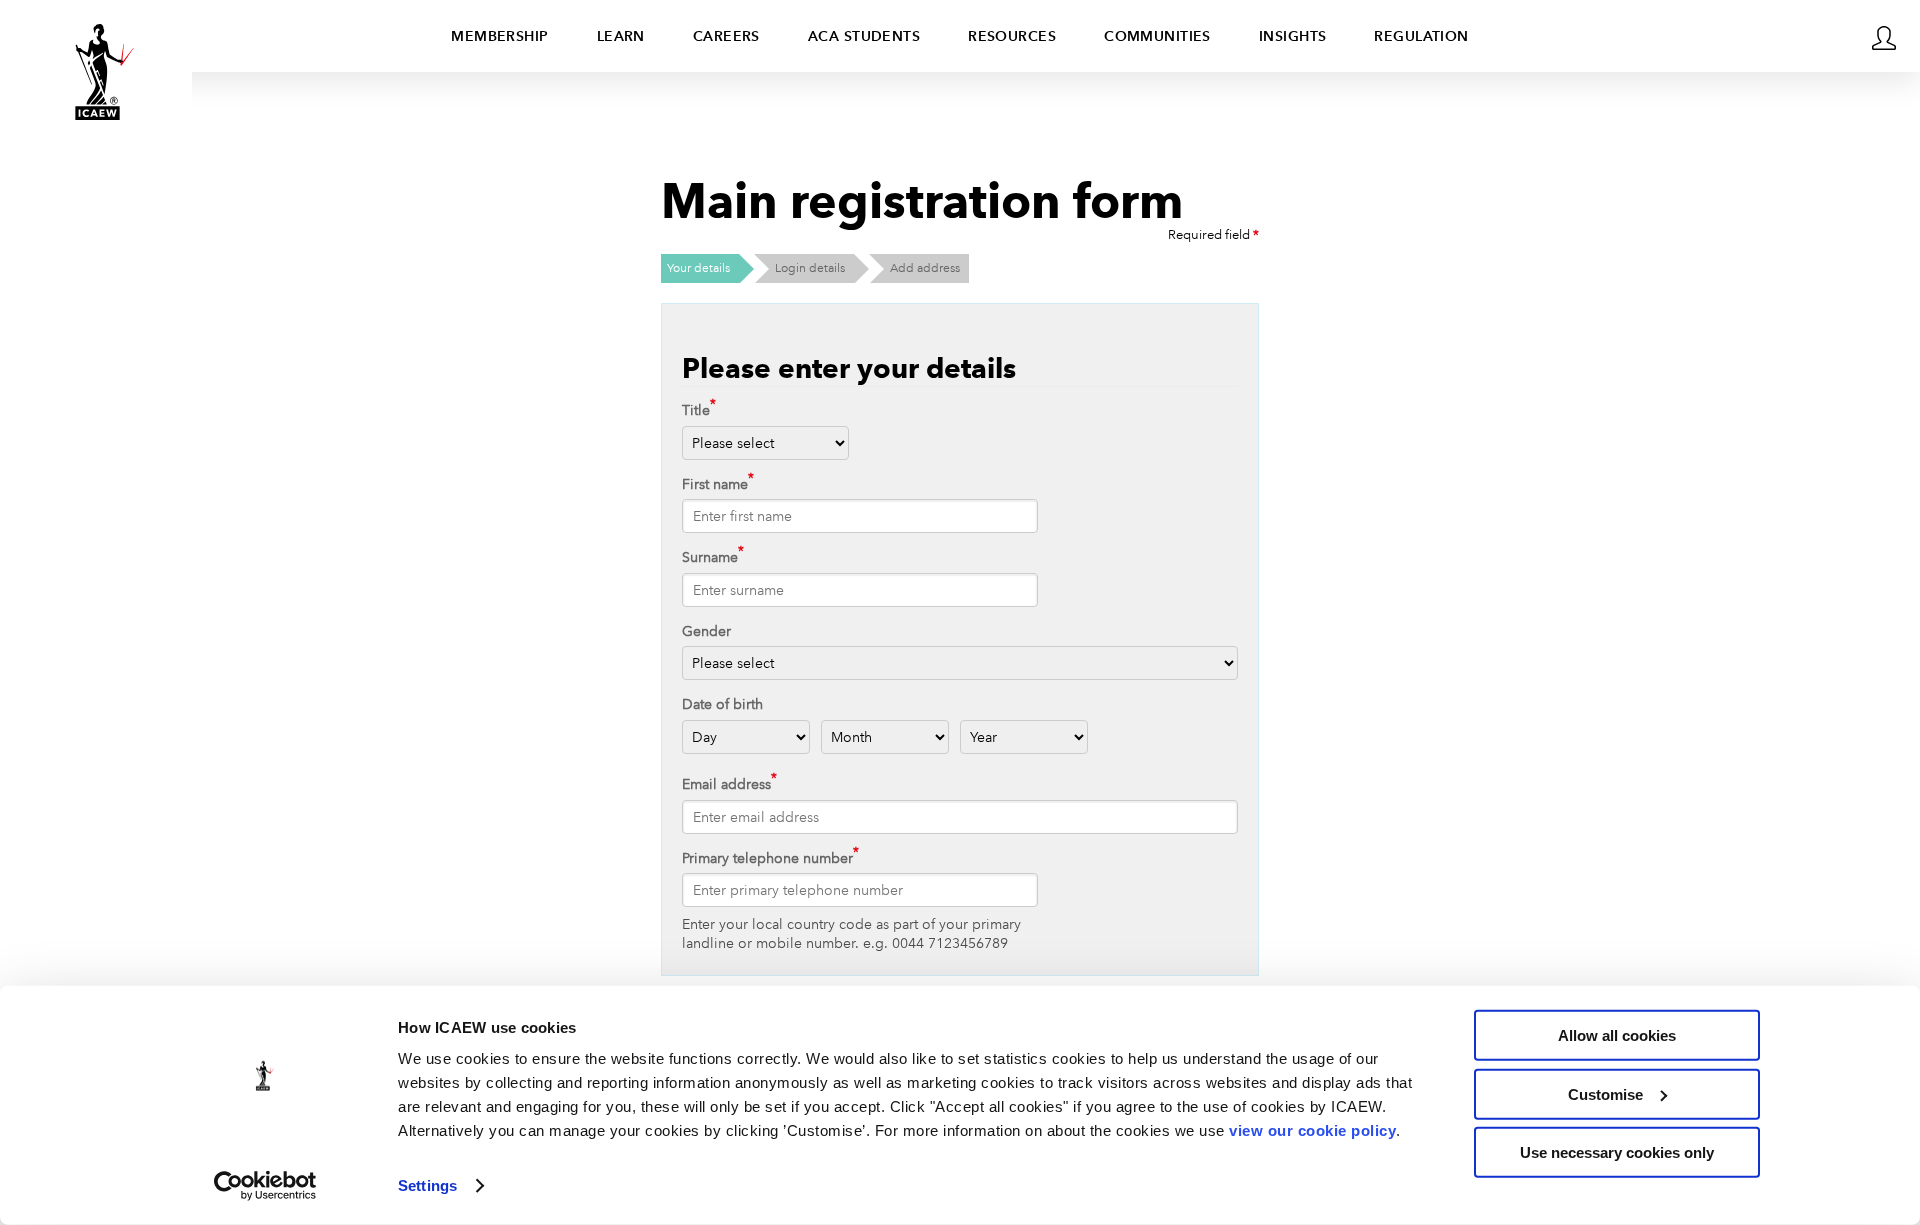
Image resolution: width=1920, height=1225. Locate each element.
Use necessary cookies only (1617, 1152)
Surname (710, 557)
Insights (1293, 36)
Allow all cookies (1617, 1035)
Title (696, 410)
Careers (726, 36)
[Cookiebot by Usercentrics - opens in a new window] (265, 1186)
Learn (621, 36)
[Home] (96, 72)
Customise (1605, 1093)
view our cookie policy (1312, 1130)
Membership (499, 36)
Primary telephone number (767, 858)
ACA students (864, 36)
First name (715, 484)
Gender (706, 631)
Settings (427, 1185)
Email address (726, 784)
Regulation (1421, 36)
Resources (1012, 36)
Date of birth (722, 704)
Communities (1157, 36)
